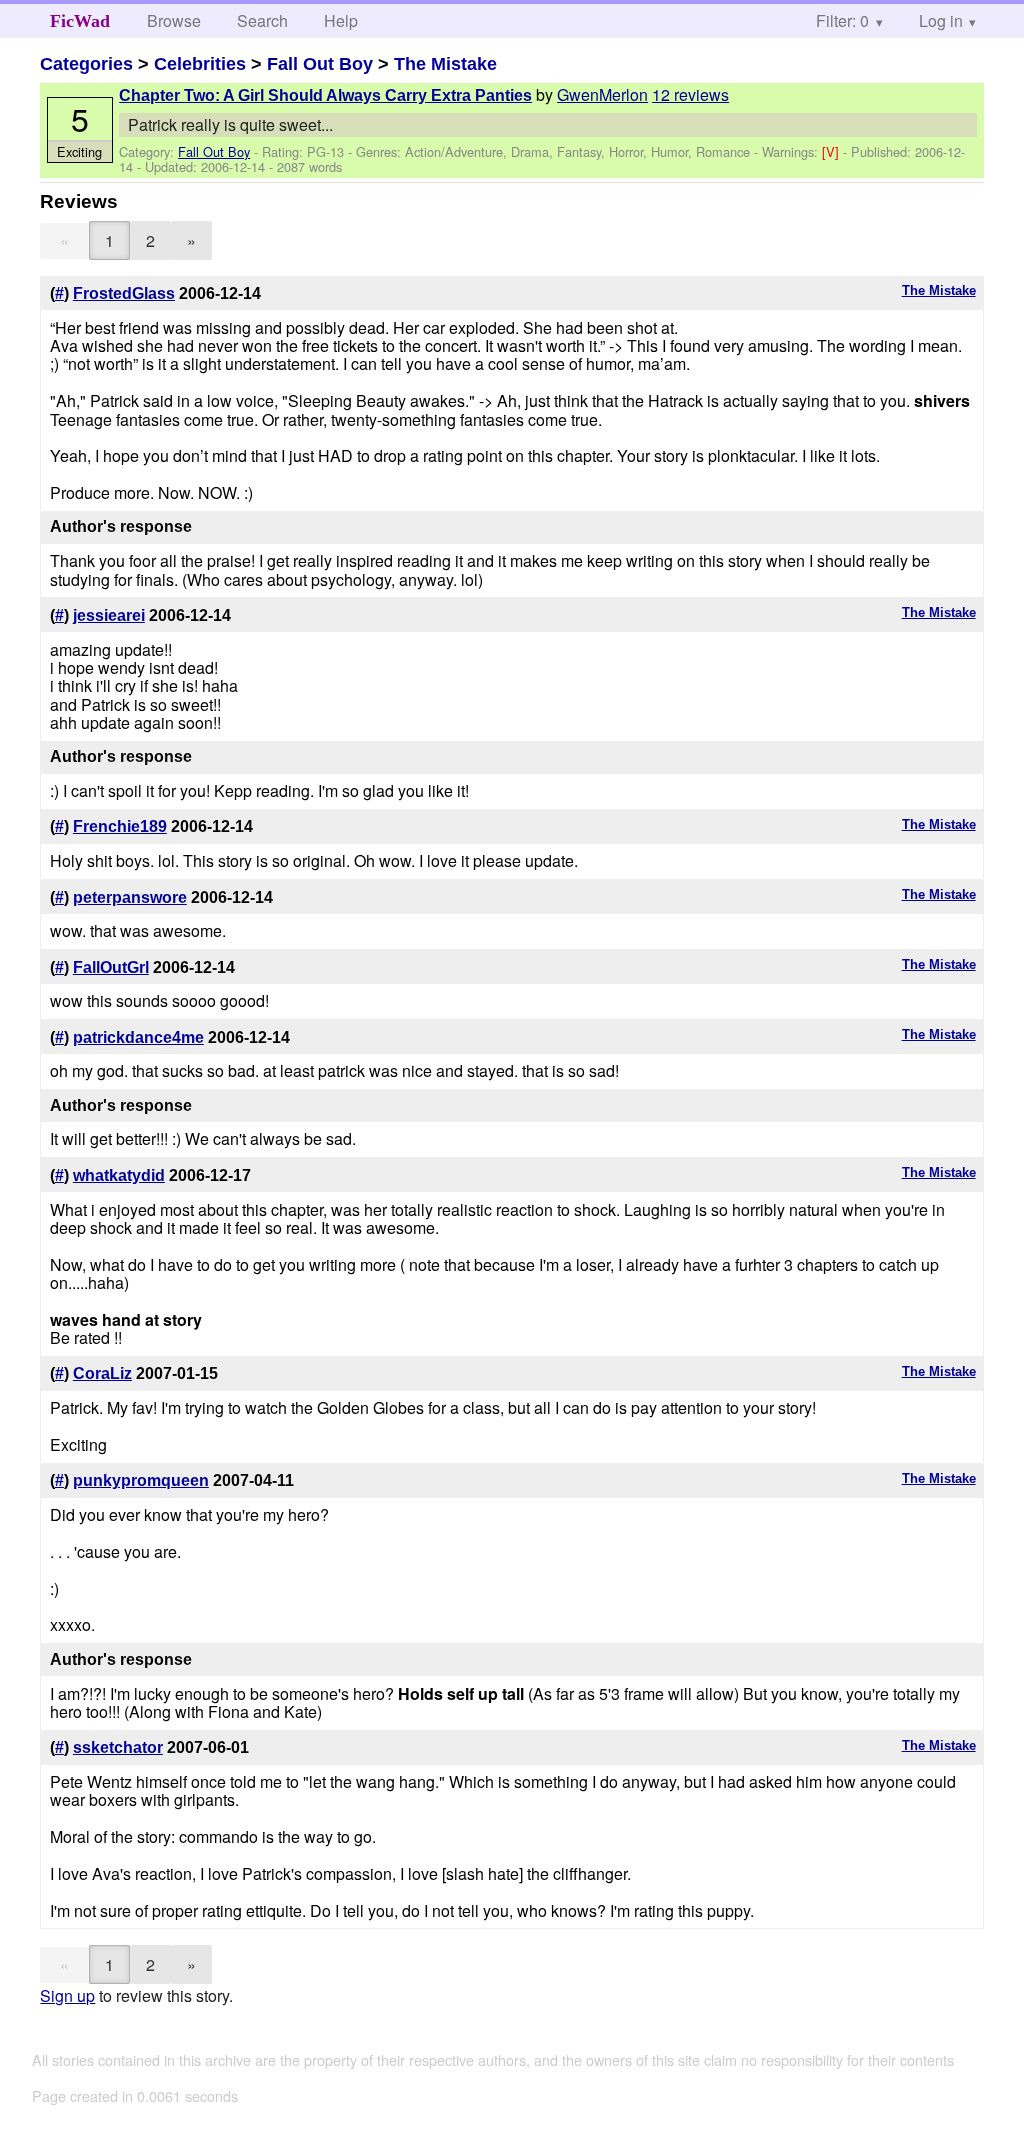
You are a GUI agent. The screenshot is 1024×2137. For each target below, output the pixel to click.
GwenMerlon (602, 94)
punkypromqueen (141, 1480)
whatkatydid (119, 1175)
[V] (832, 151)
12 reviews (690, 94)
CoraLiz (102, 1373)
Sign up (67, 1995)
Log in (941, 20)
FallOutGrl (111, 967)
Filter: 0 (842, 20)
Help (341, 20)
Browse (174, 20)
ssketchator (118, 1747)
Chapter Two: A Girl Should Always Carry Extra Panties (325, 95)
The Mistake (445, 64)
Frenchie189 (120, 826)
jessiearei (109, 615)
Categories (86, 64)
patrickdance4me (138, 1037)
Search (262, 20)
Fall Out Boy (320, 64)
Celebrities (200, 64)
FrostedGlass (124, 293)
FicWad (80, 21)
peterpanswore (130, 897)
